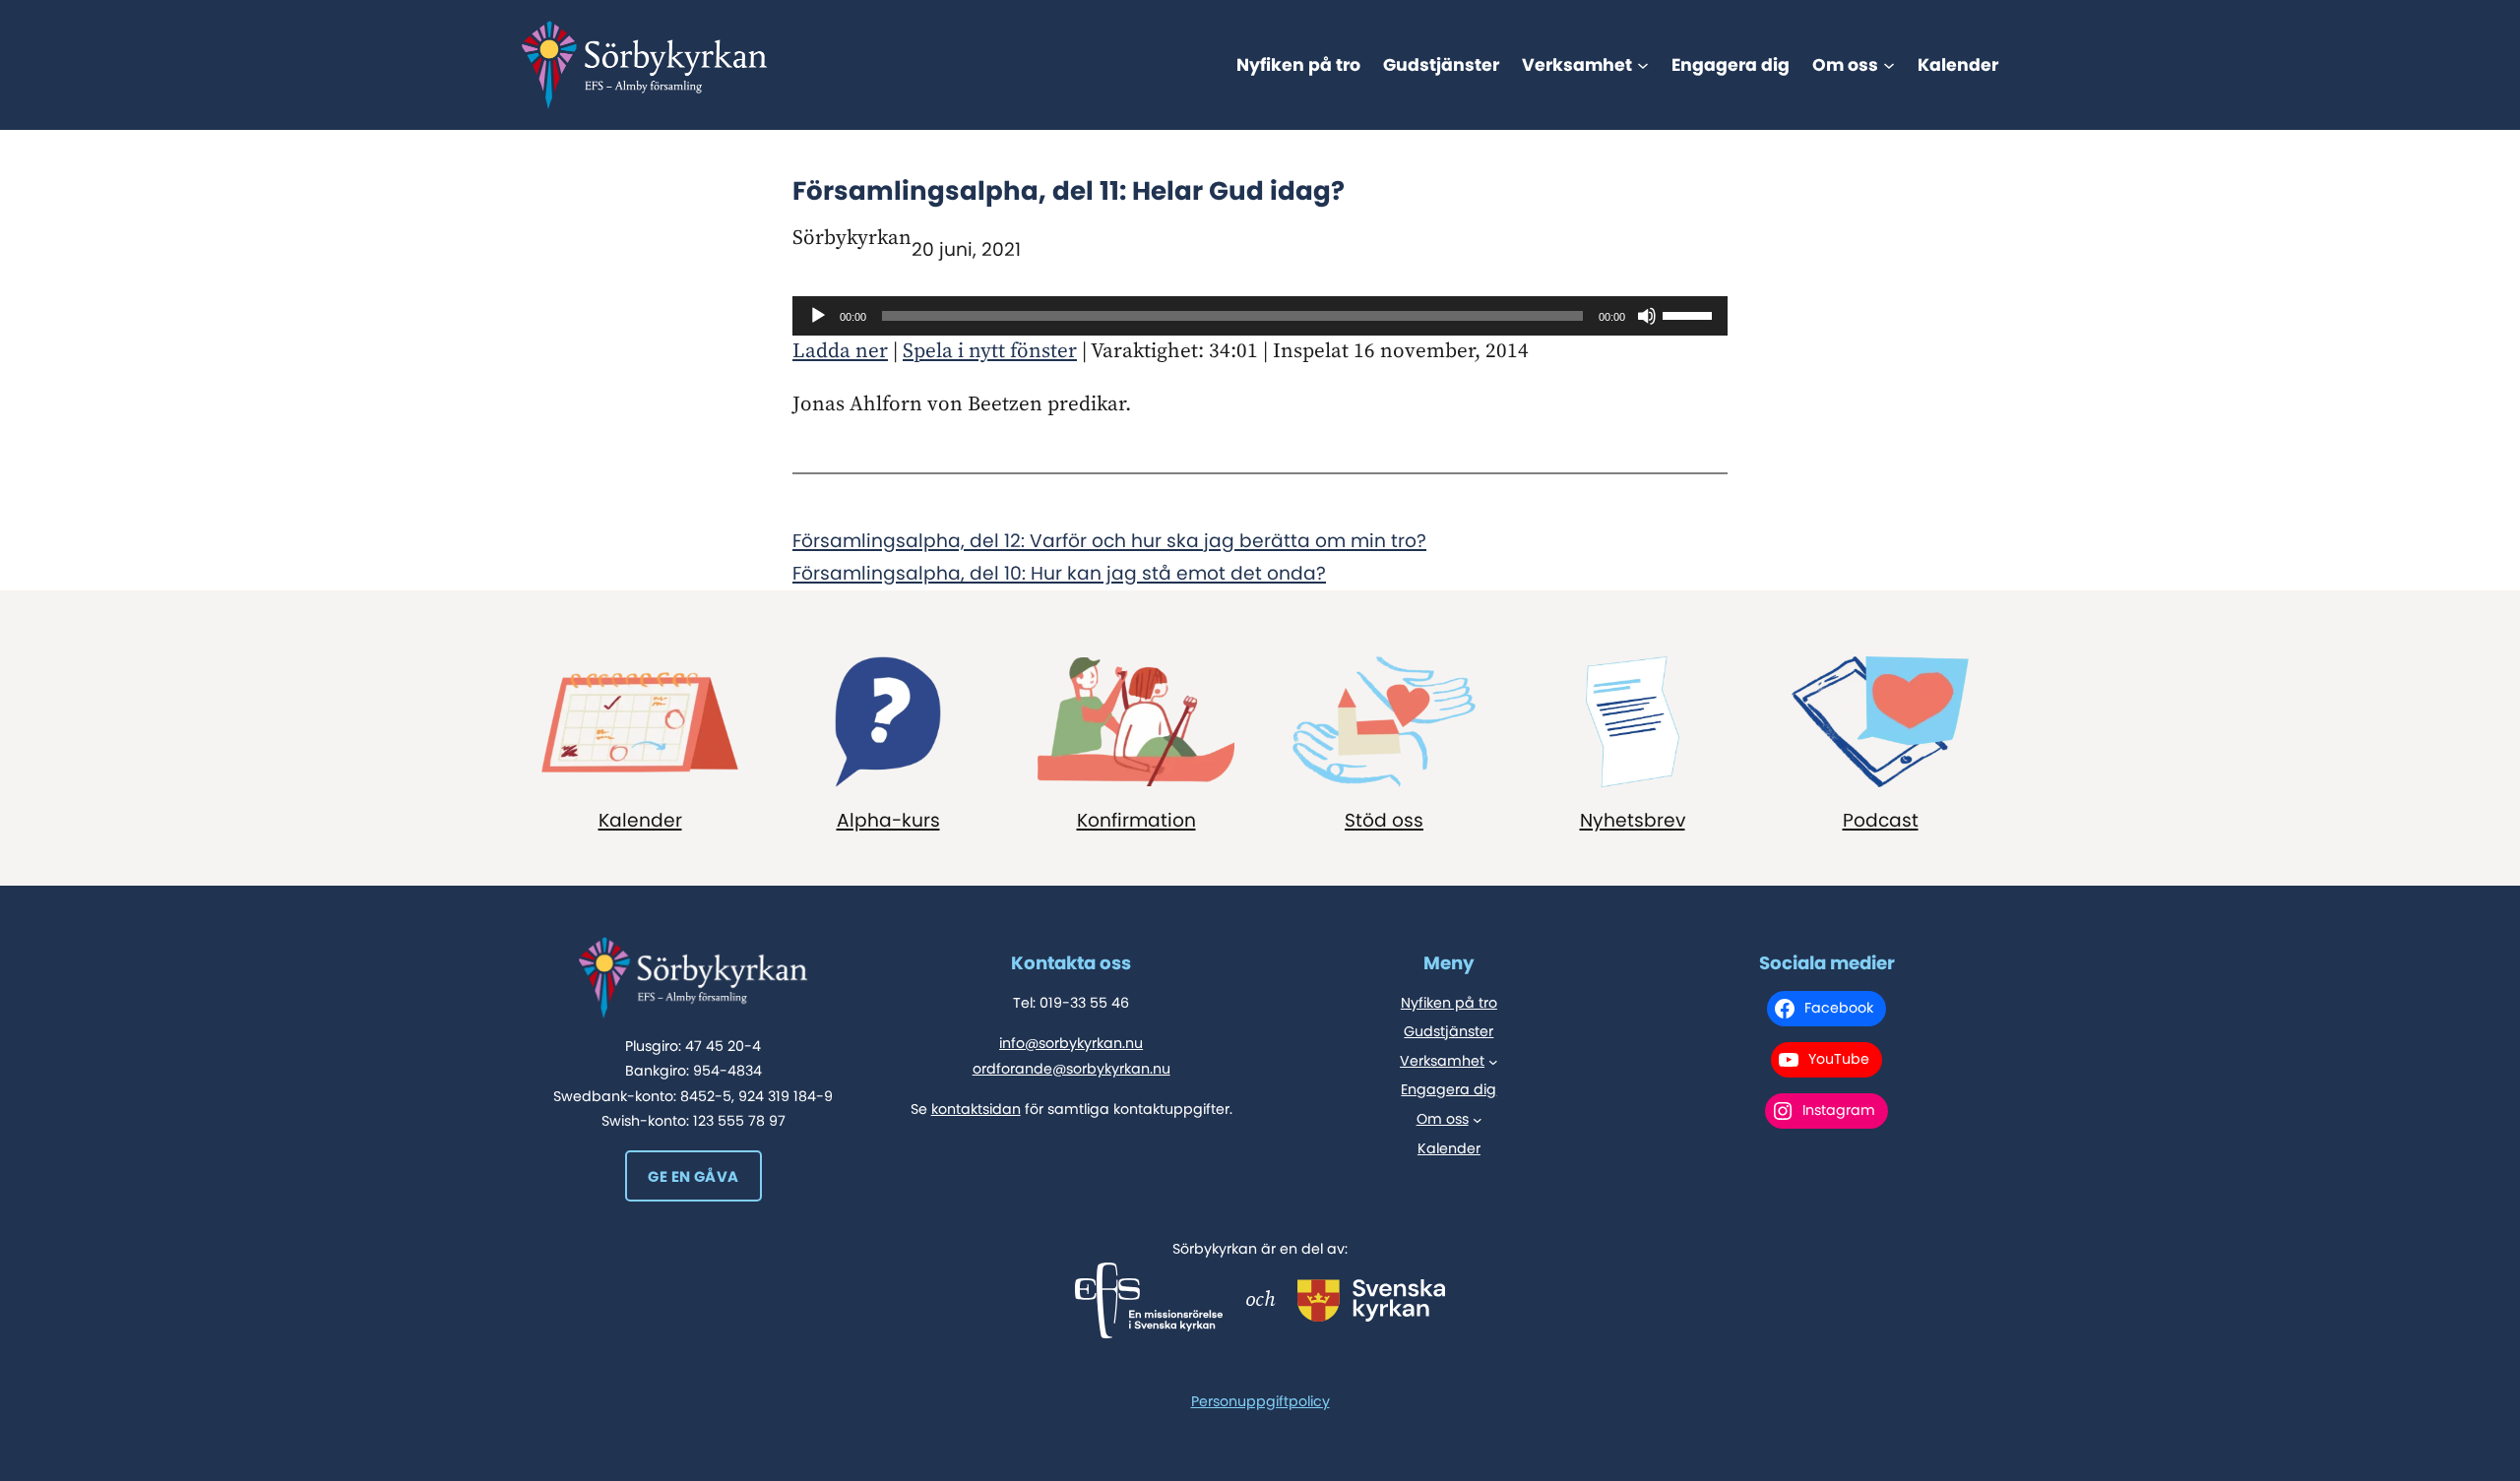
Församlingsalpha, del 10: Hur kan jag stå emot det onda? (1059, 573)
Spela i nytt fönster (990, 351)
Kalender (640, 820)
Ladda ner (840, 351)
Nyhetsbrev (1633, 820)
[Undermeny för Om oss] (1889, 65)
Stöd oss (1384, 820)
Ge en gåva (693, 1176)
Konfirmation (1136, 820)
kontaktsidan (976, 1109)
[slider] (1690, 314)
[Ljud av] (1647, 316)
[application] (1260, 316)
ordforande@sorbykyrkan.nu (1071, 1069)
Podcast (1881, 820)
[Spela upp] (818, 316)
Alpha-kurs (888, 820)
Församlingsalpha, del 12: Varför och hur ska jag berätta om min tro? (1109, 541)
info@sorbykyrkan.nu (1071, 1043)
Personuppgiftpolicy (1260, 1401)
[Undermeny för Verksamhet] (1643, 65)
